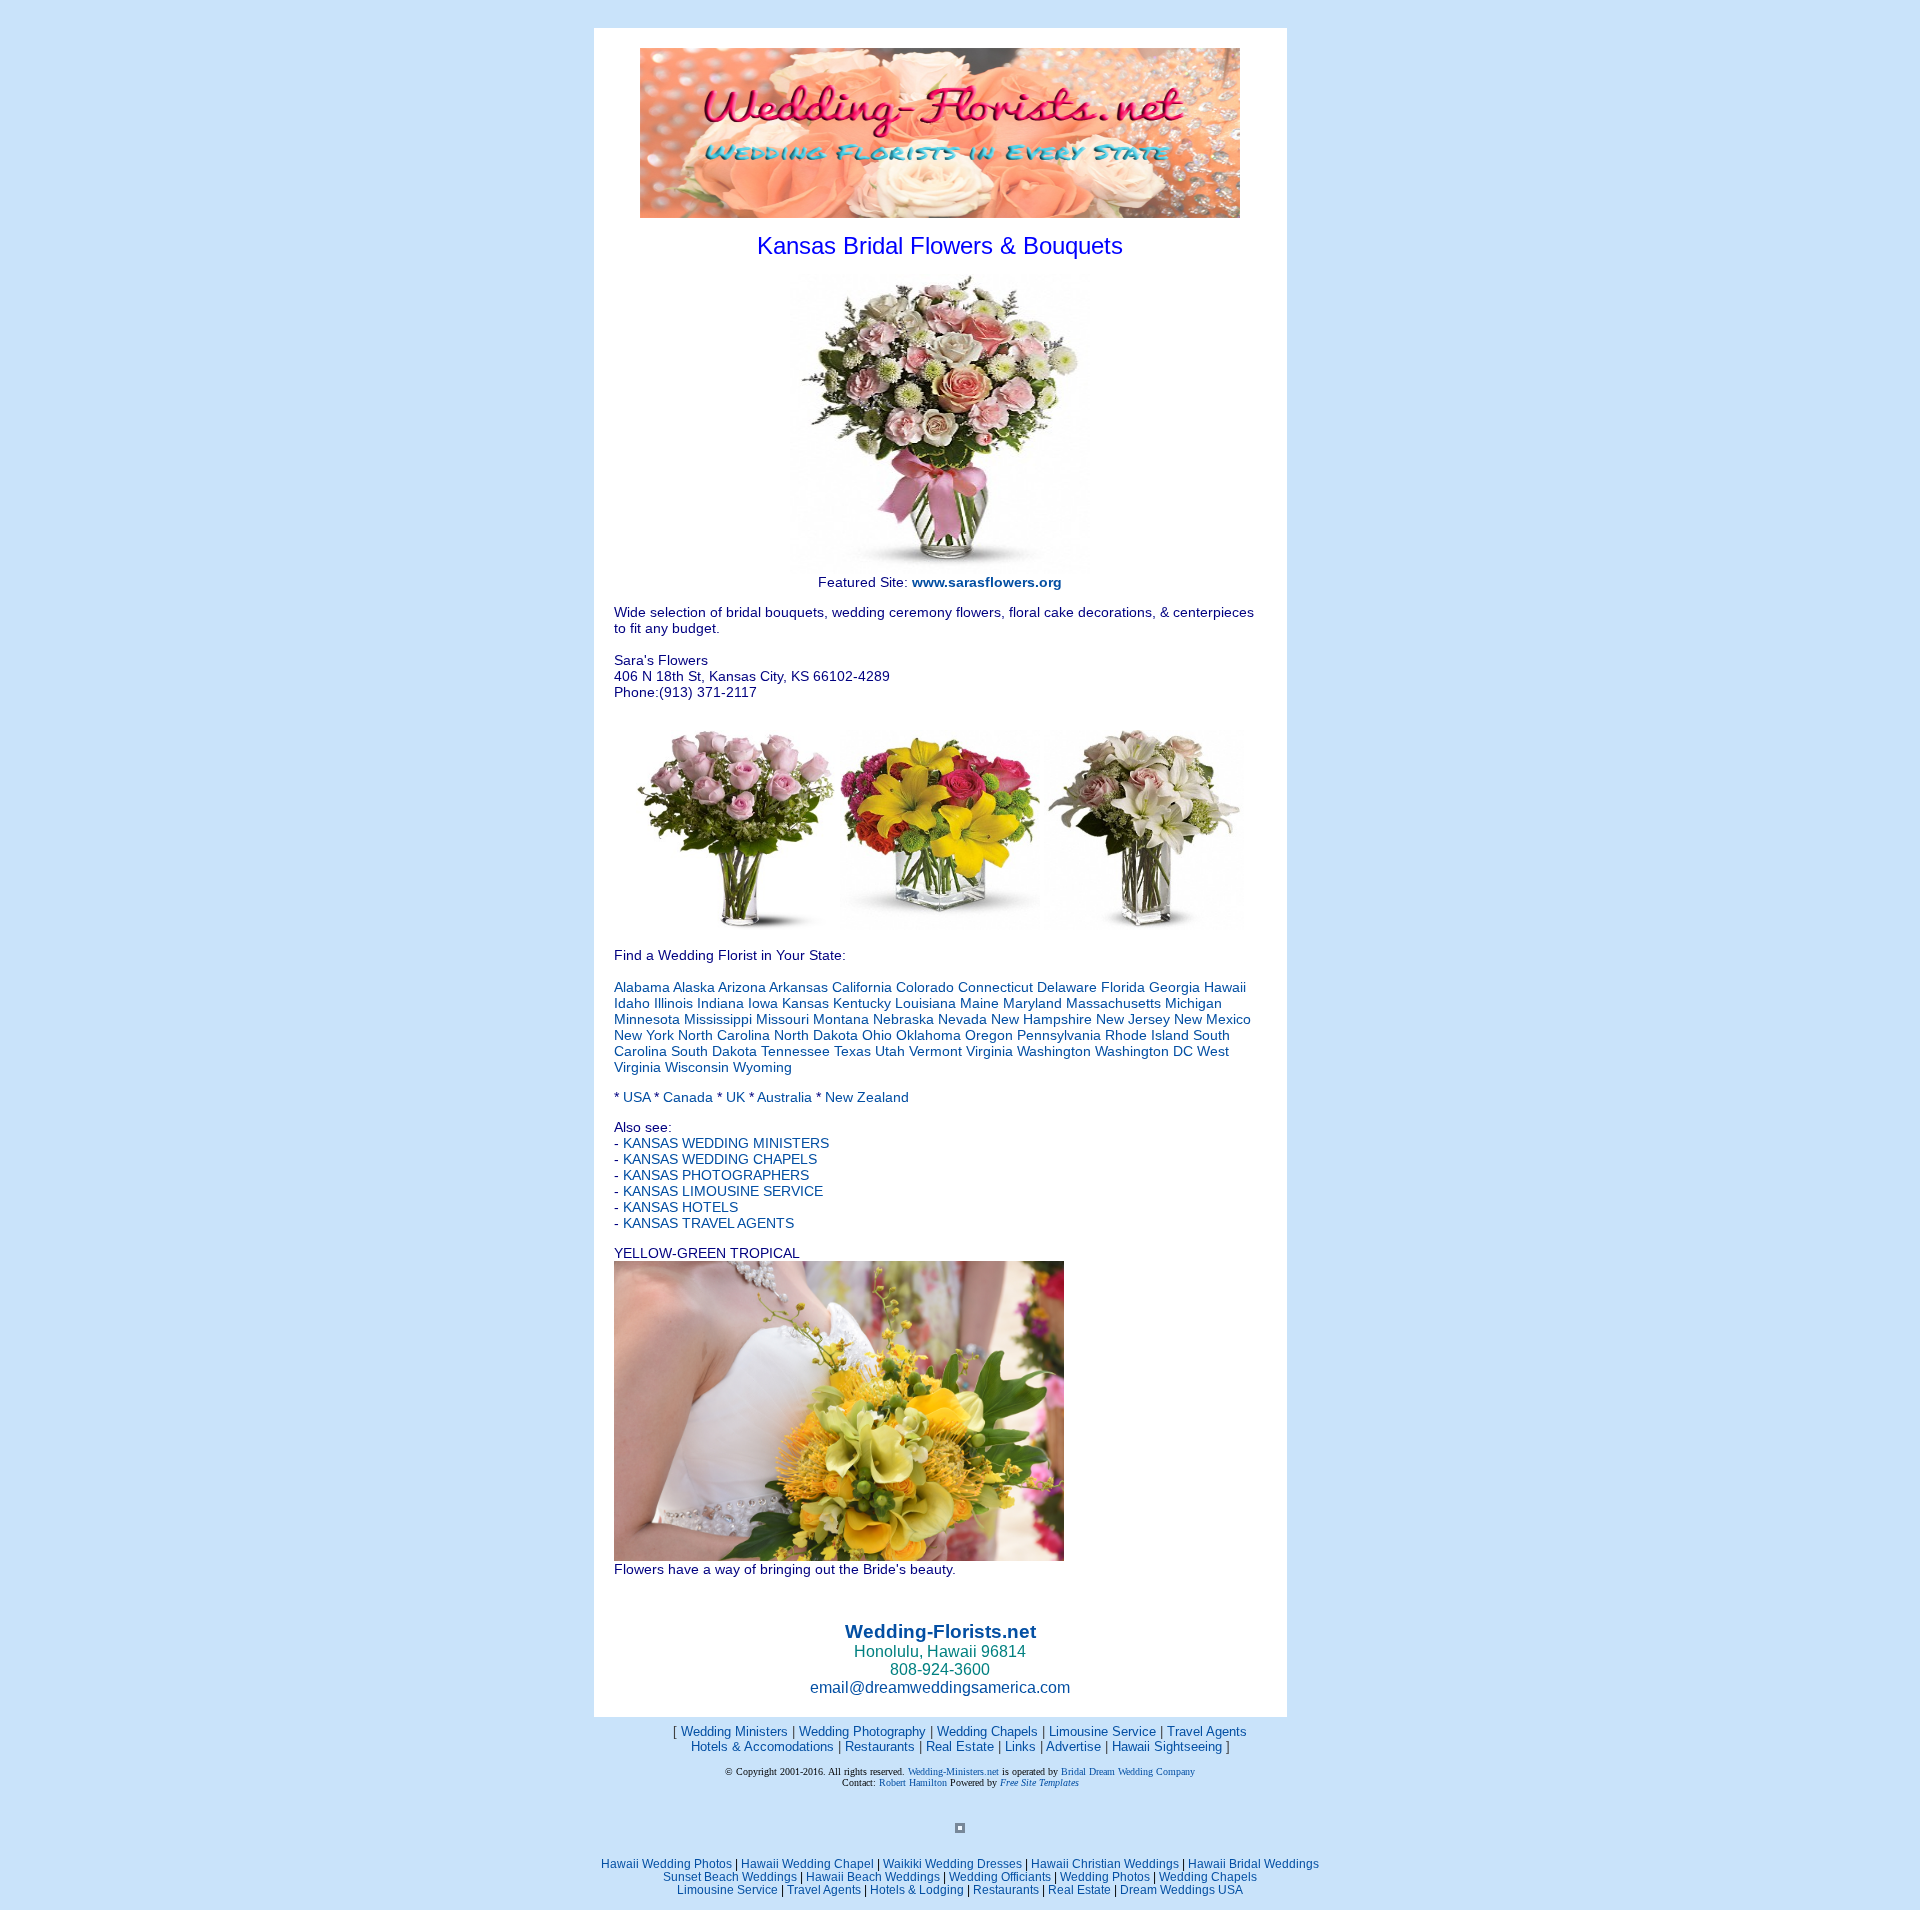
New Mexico (1212, 1019)
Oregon (989, 1035)
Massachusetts (1113, 1003)
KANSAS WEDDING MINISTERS (726, 1143)
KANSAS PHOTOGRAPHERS (716, 1175)
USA (636, 1097)
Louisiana (925, 1003)
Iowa (763, 1003)
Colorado (927, 987)
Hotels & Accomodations (762, 1746)
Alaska (695, 987)
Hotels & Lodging (917, 1889)
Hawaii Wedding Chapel (807, 1863)
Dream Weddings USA (1181, 1889)
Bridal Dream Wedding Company (1128, 1771)
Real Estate (962, 1746)
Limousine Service (1104, 1731)
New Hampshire (1041, 1019)
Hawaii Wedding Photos (666, 1863)
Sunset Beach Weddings (730, 1876)
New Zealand (867, 1097)
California (864, 987)
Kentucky (862, 1003)
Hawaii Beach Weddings (873, 1876)
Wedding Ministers (734, 1731)
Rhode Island (1147, 1035)
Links (1020, 1746)
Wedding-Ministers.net (953, 1771)
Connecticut (997, 987)
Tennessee (795, 1051)
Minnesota (647, 1019)
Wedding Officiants (1000, 1876)
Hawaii (1225, 987)
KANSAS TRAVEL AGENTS (708, 1223)
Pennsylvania (1059, 1035)
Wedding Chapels (987, 1731)
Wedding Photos (1105, 1876)
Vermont (935, 1051)
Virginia (989, 1051)
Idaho (632, 1003)
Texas (852, 1051)
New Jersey (1133, 1019)
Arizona (743, 987)
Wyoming (762, 1067)
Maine (979, 1003)
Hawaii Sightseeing (1167, 1746)
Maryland (1032, 1003)
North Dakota (816, 1035)
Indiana (720, 1003)
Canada (688, 1097)
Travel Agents (1207, 1731)
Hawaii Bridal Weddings (1253, 1863)
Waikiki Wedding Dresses (952, 1863)
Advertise (1073, 1746)
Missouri (782, 1019)
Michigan (1193, 1003)
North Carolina (724, 1035)
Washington (1054, 1051)
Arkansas (800, 987)
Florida (1123, 987)
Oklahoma (928, 1035)
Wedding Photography (862, 1731)
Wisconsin (697, 1067)
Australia (784, 1097)
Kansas (805, 1003)
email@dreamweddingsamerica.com (940, 1687)
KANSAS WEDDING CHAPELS (720, 1159)
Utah (890, 1051)
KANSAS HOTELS (680, 1207)
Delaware (1067, 987)
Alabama (642, 987)
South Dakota (714, 1051)
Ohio (877, 1035)
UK (735, 1097)
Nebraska (903, 1019)
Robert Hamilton (913, 1782)
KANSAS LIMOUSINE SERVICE (723, 1191)
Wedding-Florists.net (940, 1631)
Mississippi (718, 1019)
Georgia (1174, 987)
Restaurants (880, 1746)
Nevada (962, 1019)
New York (644, 1035)
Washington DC (1144, 1051)
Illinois (673, 1003)
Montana (841, 1019)
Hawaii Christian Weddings (1105, 1863)
